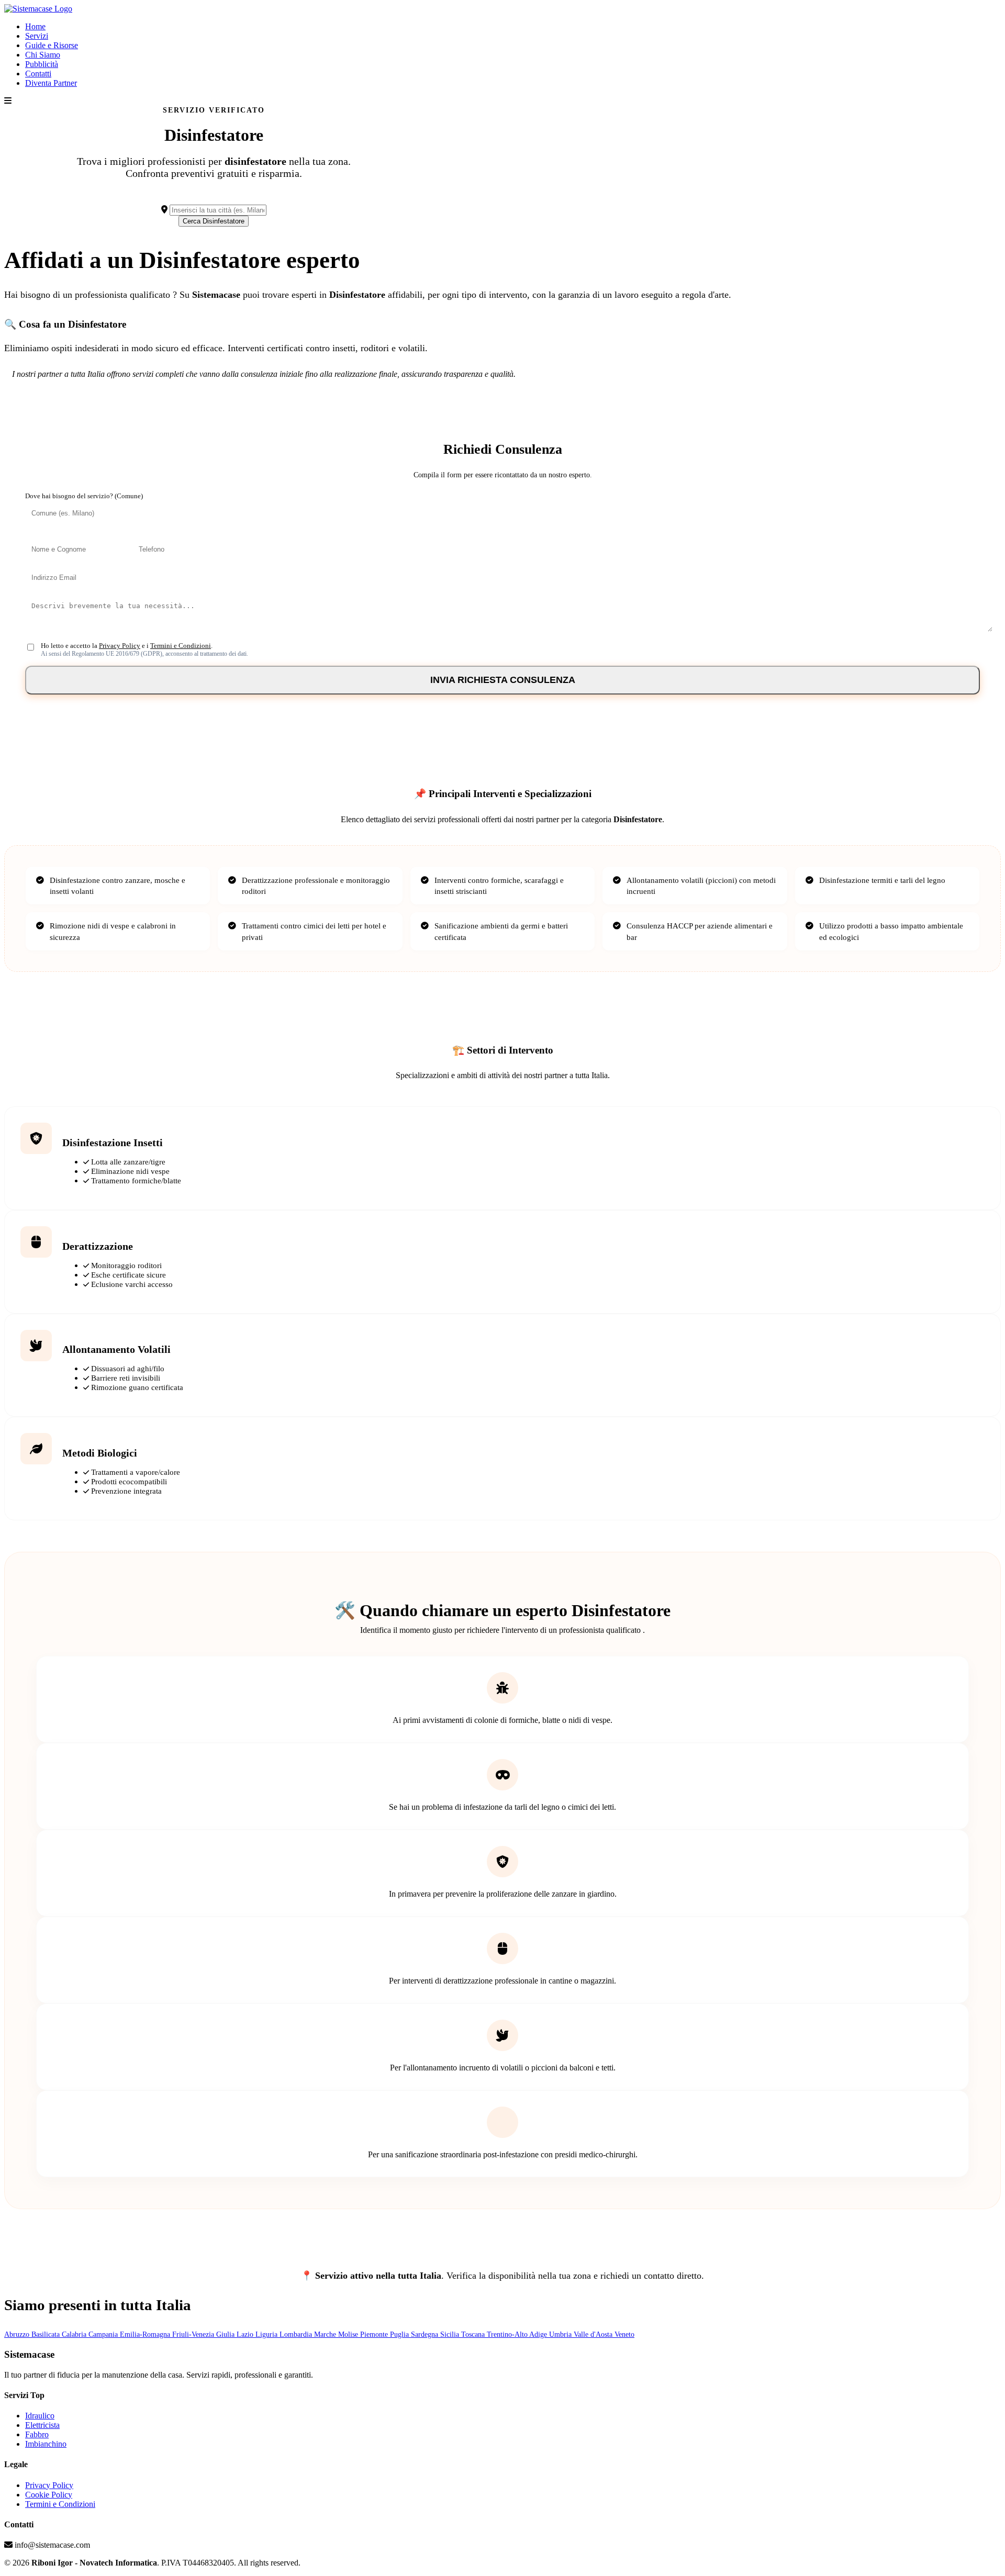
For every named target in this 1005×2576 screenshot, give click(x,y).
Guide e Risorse (52, 45)
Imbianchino (46, 2444)
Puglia (400, 2334)
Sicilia (451, 2334)
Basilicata (47, 2334)
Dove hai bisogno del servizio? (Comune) (84, 496)
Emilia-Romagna (146, 2334)
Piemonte (375, 2334)
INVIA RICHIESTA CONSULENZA (503, 680)
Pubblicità (42, 64)
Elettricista (42, 2425)
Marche (326, 2334)
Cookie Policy (49, 2495)
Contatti (38, 74)
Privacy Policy (120, 646)
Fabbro (37, 2434)
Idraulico (40, 2416)
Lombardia (297, 2334)
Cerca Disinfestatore (214, 221)
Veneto (624, 2334)
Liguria (267, 2334)
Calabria (75, 2334)
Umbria (561, 2334)
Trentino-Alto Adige (518, 2334)
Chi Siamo (43, 55)
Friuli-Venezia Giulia (204, 2334)
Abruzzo (18, 2334)
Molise (349, 2334)
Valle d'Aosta (594, 2334)
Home (35, 26)
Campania (104, 2334)
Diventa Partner (51, 83)
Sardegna (426, 2334)
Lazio (246, 2334)
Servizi (37, 36)
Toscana (474, 2334)
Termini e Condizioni (181, 646)
